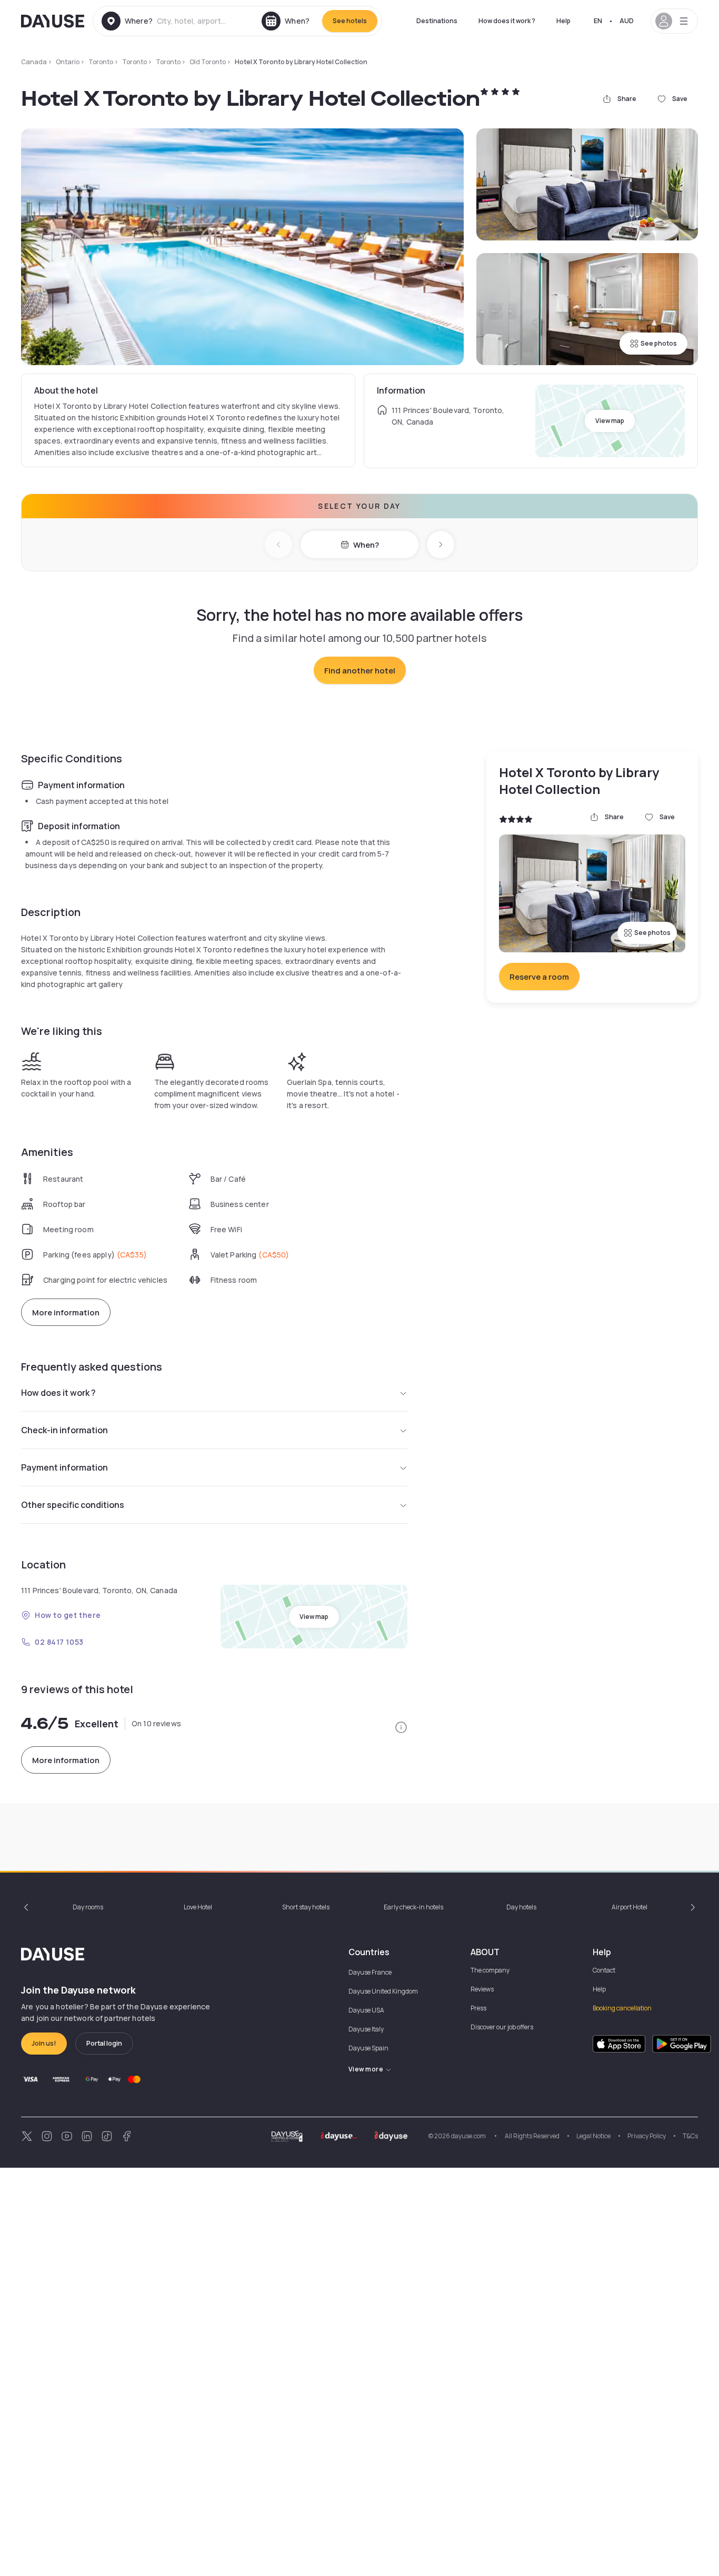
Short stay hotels (306, 1907)
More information (66, 1312)
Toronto (101, 62)
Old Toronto (208, 62)
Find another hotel (360, 671)
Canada (34, 62)
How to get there (68, 1615)
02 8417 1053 (59, 1642)
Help (563, 21)
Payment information (64, 1467)
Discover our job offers (502, 2027)
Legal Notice (593, 2136)
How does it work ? (507, 21)
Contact (604, 1970)
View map (610, 421)
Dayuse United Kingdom (383, 1991)
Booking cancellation (622, 2008)
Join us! (44, 2043)
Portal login (104, 2043)
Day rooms (88, 1907)
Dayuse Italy (366, 2029)
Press (478, 2008)
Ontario (68, 62)
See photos (659, 343)
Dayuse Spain (368, 2048)
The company (490, 1970)
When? (366, 545)
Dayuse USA (366, 2010)
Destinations (437, 21)
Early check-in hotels (413, 1907)
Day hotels (521, 1907)
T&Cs (690, 2136)
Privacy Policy (647, 2136)
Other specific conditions (73, 1505)
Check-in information (64, 1430)
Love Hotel (198, 1907)
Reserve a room (539, 977)
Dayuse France (370, 1972)
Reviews (482, 1989)
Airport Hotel (630, 1907)
